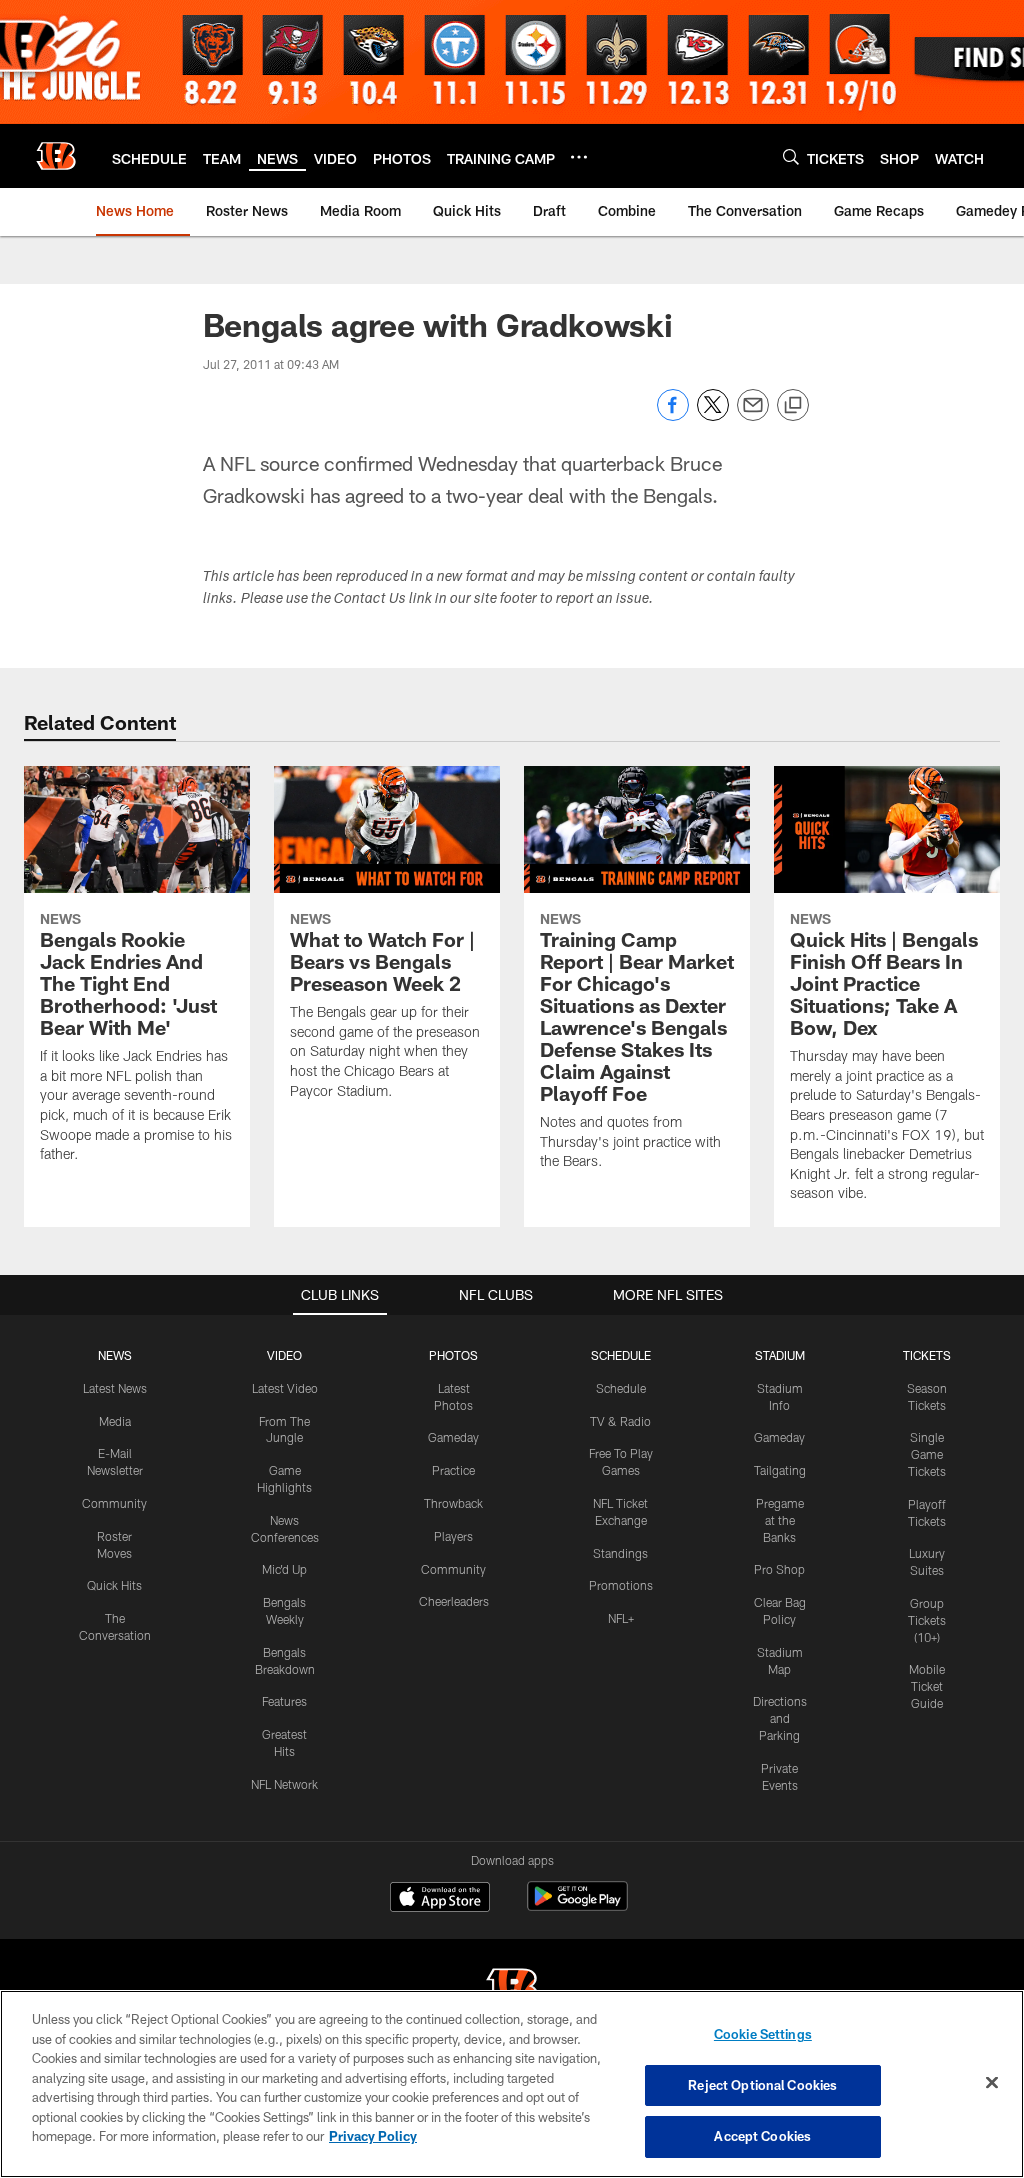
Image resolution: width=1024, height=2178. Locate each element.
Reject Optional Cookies (762, 2085)
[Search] (791, 156)
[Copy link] (793, 406)
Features (284, 1701)
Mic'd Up (284, 1569)
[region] (512, 2084)
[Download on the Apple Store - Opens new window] (440, 1899)
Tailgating (780, 1470)
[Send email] (753, 415)
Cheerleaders (454, 1601)
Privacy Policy (373, 2136)
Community (114, 1503)
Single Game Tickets (927, 1454)
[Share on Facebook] (673, 415)
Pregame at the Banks (780, 1520)
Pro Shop (779, 1569)
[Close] (992, 2083)
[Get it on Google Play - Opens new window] (577, 1906)
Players (453, 1536)
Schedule (621, 1388)
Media (115, 1421)
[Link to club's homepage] (56, 156)
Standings (620, 1553)
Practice (453, 1470)
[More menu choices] (579, 157)
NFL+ (621, 1618)
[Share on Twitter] (713, 415)
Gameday (453, 1437)
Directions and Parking (780, 1718)
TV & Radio (620, 1421)
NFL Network (284, 1784)
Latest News (115, 1388)
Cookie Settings (763, 2034)
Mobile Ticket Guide (927, 1686)
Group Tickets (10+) (927, 1620)
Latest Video (285, 1388)
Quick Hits (114, 1585)
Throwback (453, 1503)
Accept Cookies (762, 2136)
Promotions (621, 1585)
